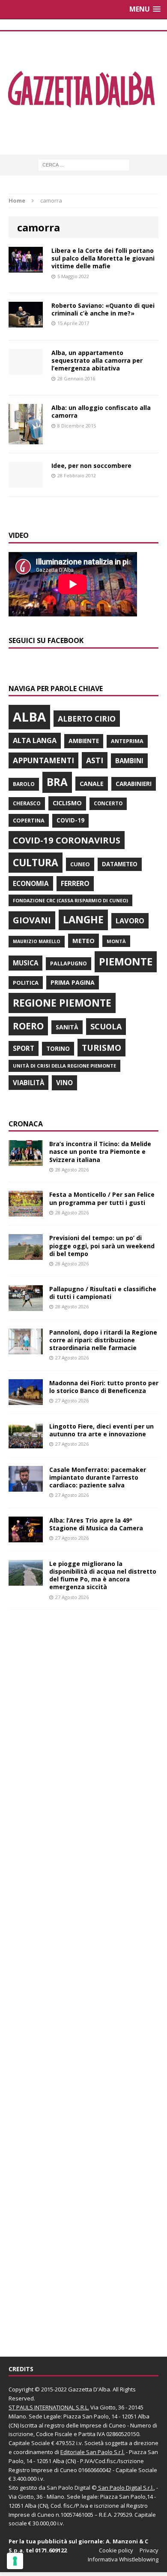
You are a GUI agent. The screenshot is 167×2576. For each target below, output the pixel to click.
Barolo (24, 784)
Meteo (83, 941)
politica (26, 983)
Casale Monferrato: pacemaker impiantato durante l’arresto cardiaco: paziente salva (98, 1477)
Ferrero (75, 883)
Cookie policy (116, 2550)
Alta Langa (35, 740)
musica (25, 963)
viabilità (28, 1083)
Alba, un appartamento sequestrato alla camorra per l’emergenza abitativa (97, 360)
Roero (28, 1026)
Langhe (83, 919)
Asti (95, 760)
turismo (101, 1048)
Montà (116, 941)
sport (24, 1048)
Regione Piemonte (62, 1003)
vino (64, 1083)
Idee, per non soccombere (91, 466)
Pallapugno (69, 963)
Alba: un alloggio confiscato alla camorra (101, 411)
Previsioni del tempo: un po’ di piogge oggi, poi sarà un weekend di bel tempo (102, 1246)
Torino (58, 1048)
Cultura (36, 862)
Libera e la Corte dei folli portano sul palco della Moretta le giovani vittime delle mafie (103, 258)
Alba (29, 717)
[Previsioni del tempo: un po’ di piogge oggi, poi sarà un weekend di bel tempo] (26, 1255)
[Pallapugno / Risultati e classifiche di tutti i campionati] (26, 1306)
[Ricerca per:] (84, 164)
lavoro (130, 921)
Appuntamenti (43, 760)
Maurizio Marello (37, 941)
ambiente (84, 741)
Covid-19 (70, 820)
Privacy (149, 2550)
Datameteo (120, 864)
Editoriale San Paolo (86, 2452)
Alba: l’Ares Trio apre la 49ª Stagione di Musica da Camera (96, 1524)
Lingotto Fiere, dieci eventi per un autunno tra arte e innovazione (101, 1430)
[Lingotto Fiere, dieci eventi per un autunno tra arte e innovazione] (26, 1443)
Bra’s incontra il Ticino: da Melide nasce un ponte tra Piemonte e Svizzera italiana (100, 1151)
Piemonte (126, 961)
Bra (57, 782)
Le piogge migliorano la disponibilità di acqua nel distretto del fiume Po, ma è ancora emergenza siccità (103, 1575)
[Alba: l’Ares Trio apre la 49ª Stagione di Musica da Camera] (26, 1537)
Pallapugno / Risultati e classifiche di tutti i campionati (103, 1293)
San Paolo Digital (69, 2488)
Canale (92, 784)
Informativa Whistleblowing (123, 2559)
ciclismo (67, 803)
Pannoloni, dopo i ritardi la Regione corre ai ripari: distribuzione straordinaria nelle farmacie (103, 1340)
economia (31, 883)
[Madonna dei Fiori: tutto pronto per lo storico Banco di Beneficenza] (26, 1400)
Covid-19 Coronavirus (67, 840)
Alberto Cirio (87, 719)
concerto (108, 803)
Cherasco (27, 803)
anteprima (127, 741)
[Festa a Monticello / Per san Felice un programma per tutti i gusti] (26, 1212)
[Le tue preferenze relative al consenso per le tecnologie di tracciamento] (15, 2561)
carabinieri (134, 784)
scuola (106, 1026)
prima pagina (73, 982)
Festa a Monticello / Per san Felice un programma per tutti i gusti (102, 1198)
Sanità (67, 1027)
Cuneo (80, 864)
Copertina (29, 820)
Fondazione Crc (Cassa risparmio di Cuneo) (70, 900)
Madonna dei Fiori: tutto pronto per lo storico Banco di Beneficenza (104, 1387)
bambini (129, 761)
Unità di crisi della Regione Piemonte (64, 1066)
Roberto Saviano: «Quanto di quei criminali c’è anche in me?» (103, 309)
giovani (32, 920)
